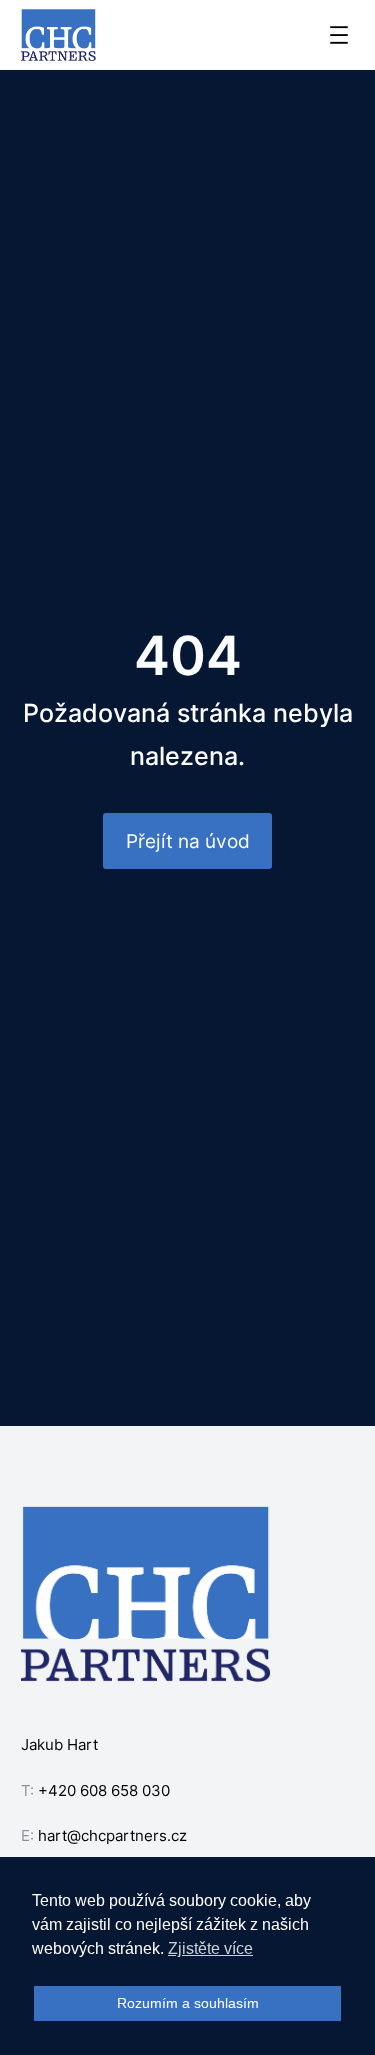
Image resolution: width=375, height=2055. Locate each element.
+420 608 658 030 (104, 1790)
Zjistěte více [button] (210, 1948)
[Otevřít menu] (339, 35)
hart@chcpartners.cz (112, 1835)
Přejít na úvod (188, 841)
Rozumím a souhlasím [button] (188, 2003)
